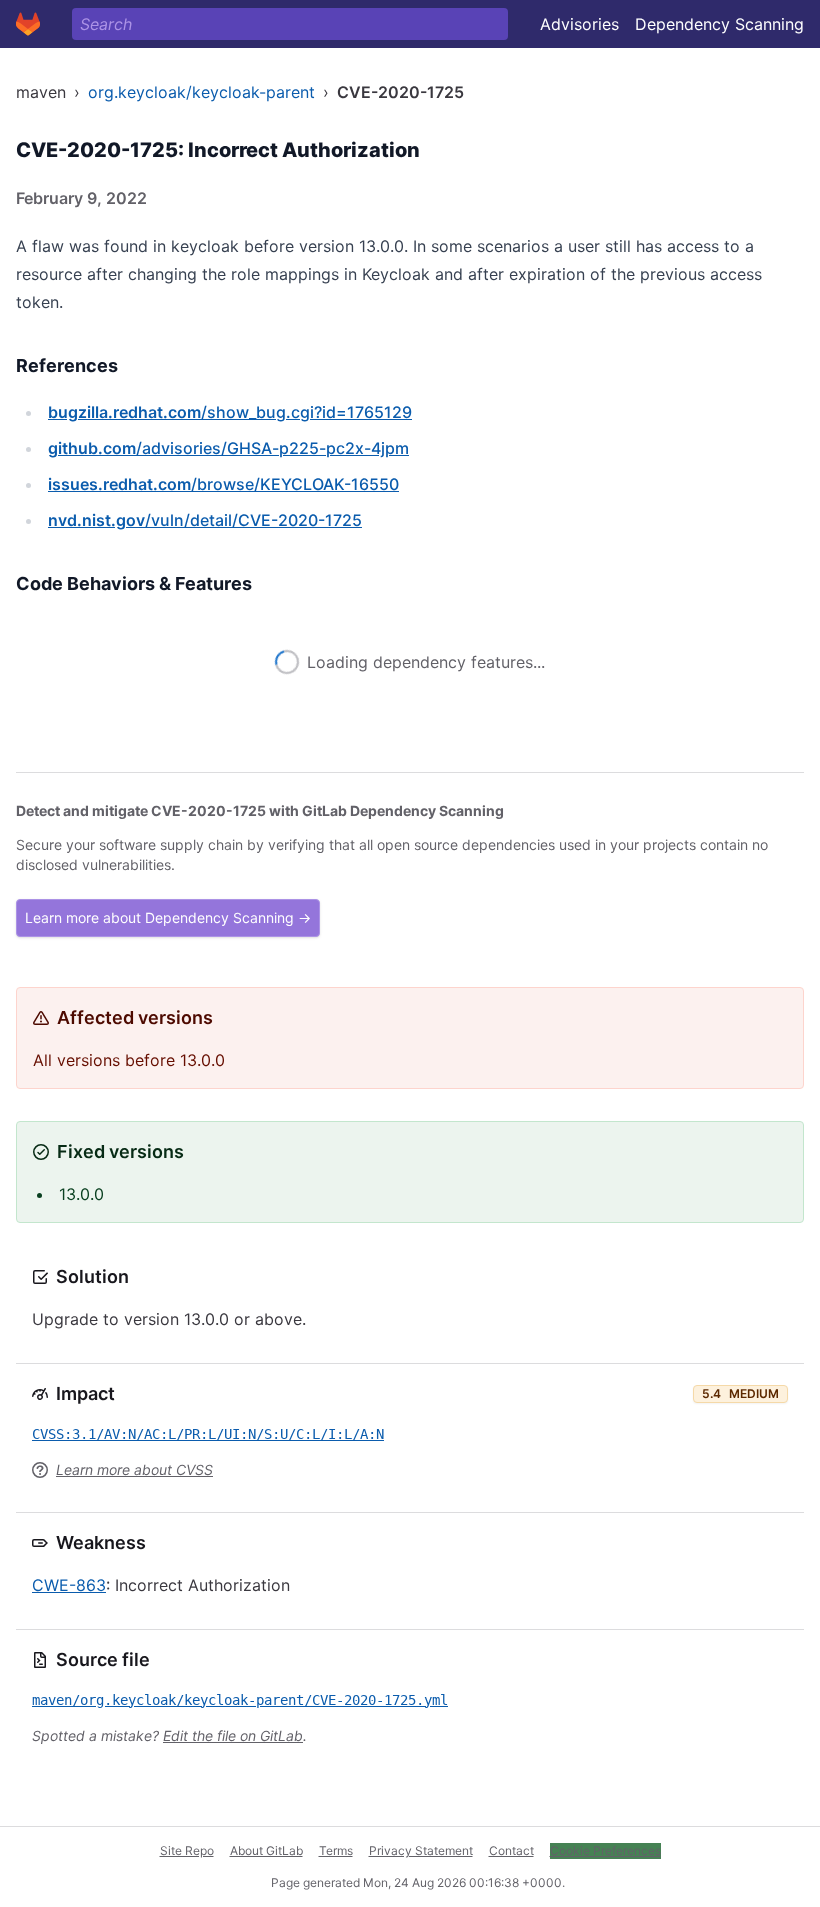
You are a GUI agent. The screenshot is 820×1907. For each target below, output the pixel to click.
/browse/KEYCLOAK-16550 (223, 484)
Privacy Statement (421, 1850)
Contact (511, 1850)
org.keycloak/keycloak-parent (201, 92)
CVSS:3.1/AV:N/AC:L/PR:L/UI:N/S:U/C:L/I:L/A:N (208, 1434)
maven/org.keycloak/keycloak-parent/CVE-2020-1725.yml (240, 1700)
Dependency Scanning (719, 24)
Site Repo (187, 1850)
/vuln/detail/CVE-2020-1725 (205, 520)
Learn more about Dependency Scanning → (168, 917)
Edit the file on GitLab (233, 1735)
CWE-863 (69, 1585)
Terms (336, 1850)
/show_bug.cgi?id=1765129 (230, 412)
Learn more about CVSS (134, 1469)
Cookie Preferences (605, 1850)
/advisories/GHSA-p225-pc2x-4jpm (228, 448)
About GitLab (266, 1850)
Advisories (579, 24)
